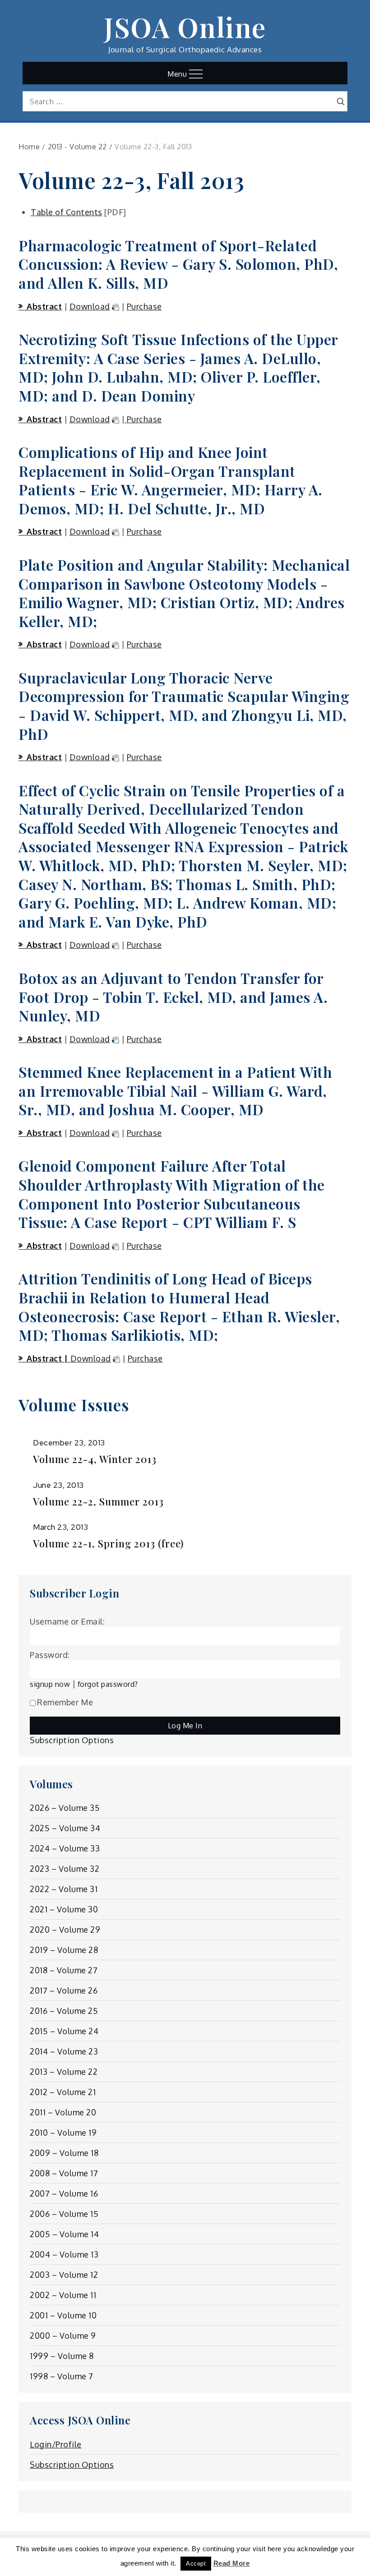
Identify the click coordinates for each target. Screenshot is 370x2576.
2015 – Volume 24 (64, 2031)
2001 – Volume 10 (63, 2315)
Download (90, 306)
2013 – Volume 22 (64, 2072)
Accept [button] (196, 2564)
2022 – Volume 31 (64, 1889)
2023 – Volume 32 (65, 1869)
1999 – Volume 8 (62, 2356)
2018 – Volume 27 (64, 1970)
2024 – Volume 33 (65, 1848)
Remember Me (65, 1702)
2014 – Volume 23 (64, 2051)
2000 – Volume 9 (63, 2336)
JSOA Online (185, 27)
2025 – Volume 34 (65, 1828)
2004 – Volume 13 (64, 2254)
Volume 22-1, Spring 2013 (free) (108, 1544)
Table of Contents (67, 212)
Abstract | (49, 1358)
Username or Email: (67, 1621)
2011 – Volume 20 (63, 2112)
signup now (50, 1684)
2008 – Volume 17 (64, 2173)
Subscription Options (72, 1740)
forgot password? (108, 1684)
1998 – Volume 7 (62, 2376)
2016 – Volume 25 (64, 2011)
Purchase (144, 306)
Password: (50, 1655)
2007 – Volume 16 (64, 2193)
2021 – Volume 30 (64, 1909)
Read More (232, 2563)
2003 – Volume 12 (64, 2275)
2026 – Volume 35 (65, 1808)
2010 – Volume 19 (63, 2133)
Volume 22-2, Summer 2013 (98, 1502)
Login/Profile (56, 2444)
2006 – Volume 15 (64, 2214)
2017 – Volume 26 (64, 1990)
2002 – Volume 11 (63, 2295)
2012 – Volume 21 (63, 2092)
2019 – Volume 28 (64, 1950)
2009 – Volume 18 (64, 2153)
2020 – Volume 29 (65, 1930)
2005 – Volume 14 (64, 2234)
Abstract (44, 306)
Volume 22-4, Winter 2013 (95, 1459)
